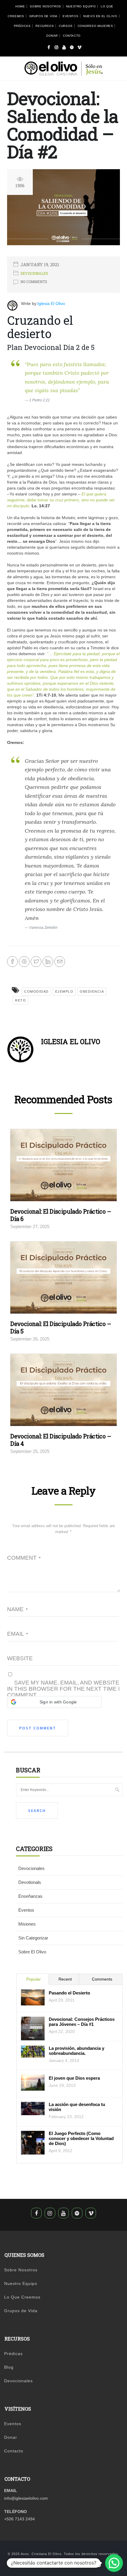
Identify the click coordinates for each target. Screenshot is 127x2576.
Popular (34, 1979)
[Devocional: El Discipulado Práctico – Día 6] (63, 1167)
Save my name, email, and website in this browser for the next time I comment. (63, 1689)
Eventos (70, 16)
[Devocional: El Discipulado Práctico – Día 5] (63, 1279)
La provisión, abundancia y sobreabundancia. (76, 2051)
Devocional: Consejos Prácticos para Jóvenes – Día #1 (82, 2022)
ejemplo (64, 991)
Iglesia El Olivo (51, 303)
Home (20, 6)
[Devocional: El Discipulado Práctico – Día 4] (63, 1392)
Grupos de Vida (43, 16)
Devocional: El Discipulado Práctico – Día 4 (61, 1440)
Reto (21, 1000)
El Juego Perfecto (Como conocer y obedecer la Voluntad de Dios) (81, 2138)
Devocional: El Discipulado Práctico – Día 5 (61, 1327)
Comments (102, 1979)
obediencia (92, 991)
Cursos (66, 26)
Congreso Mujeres (95, 26)
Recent (65, 1979)
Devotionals (30, 1882)
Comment (24, 1558)
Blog (9, 2367)
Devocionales (34, 273)
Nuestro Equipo (81, 6)
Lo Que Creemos (22, 2297)
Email (17, 1634)
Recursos (45, 26)
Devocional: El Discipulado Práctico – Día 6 (61, 1215)
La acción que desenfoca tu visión (77, 2107)
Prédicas (22, 26)
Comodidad (36, 991)
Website (20, 1658)
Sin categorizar (33, 1938)
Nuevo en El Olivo (100, 16)
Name (17, 1609)
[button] (54, 1702)
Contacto (72, 36)
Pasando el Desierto (69, 1993)
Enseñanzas (30, 1896)
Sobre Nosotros (45, 6)
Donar (52, 36)
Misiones (27, 1924)
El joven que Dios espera (74, 2078)
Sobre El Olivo (32, 1952)
